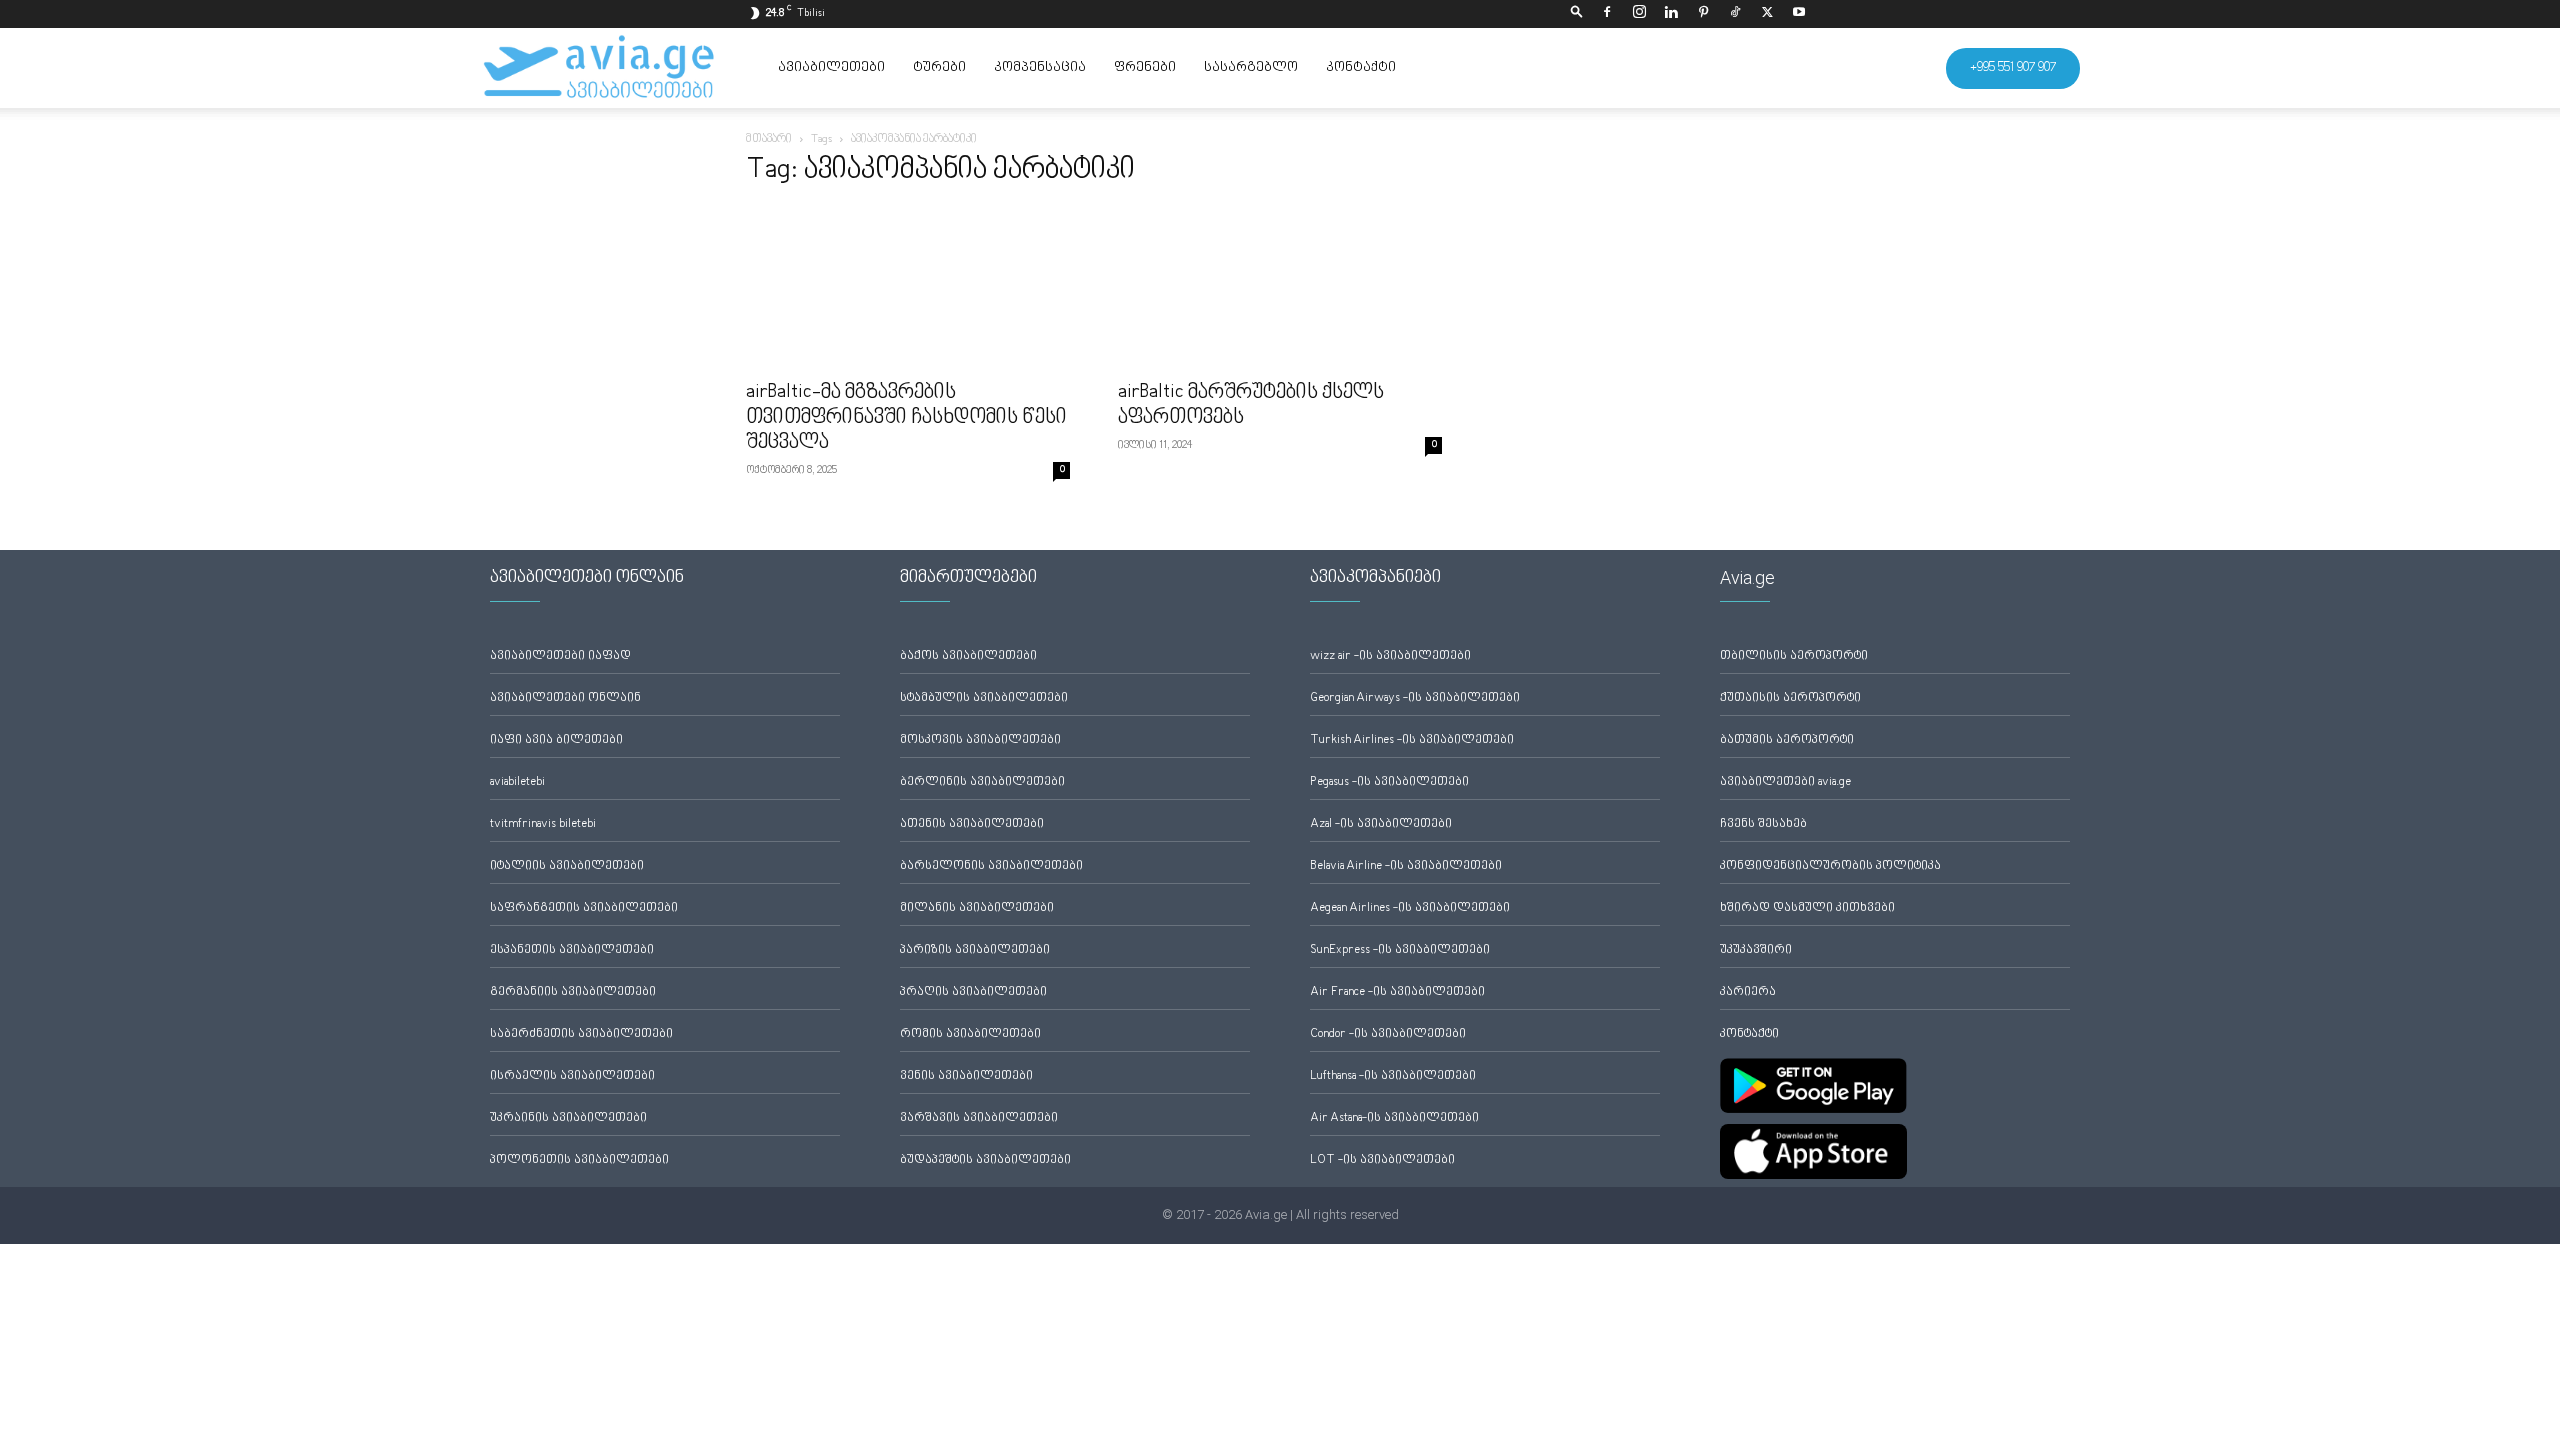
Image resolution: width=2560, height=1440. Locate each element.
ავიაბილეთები (831, 68)
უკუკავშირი (1756, 950)
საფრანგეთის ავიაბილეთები (584, 908)
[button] (1577, 13)
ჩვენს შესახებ (1763, 824)
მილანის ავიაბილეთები (977, 908)
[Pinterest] (1703, 14)
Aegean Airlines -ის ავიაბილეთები (1410, 908)
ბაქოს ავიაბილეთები (968, 656)
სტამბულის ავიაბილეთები (984, 698)
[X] (1767, 14)
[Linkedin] (1671, 14)
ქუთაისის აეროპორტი (1790, 698)
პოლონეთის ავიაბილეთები (579, 1160)
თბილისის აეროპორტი (1794, 656)
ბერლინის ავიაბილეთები (982, 782)
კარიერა (1748, 992)
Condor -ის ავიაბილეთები (1388, 1034)
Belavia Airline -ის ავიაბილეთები (1406, 866)
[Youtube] (1799, 14)
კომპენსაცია (1040, 68)
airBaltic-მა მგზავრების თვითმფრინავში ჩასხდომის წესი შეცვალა (906, 418)
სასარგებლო (1251, 68)
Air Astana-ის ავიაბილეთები (1394, 1118)
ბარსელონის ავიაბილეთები (991, 866)
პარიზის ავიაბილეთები (975, 950)
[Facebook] (1607, 14)
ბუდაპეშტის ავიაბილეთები (985, 1160)
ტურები (939, 68)
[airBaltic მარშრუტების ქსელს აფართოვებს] (1280, 288)
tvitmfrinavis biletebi (543, 824)
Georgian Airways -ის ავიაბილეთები (1415, 698)
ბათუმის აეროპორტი (1787, 740)
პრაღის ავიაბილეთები (973, 992)
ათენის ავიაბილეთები (972, 824)
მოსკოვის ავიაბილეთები (980, 740)
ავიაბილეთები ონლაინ (565, 698)
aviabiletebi (517, 782)
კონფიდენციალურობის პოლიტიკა (1830, 866)
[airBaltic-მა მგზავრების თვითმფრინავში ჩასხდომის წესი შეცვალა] (908, 288)
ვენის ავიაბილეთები (966, 1076)
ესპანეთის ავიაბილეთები (572, 950)
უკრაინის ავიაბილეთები (568, 1118)
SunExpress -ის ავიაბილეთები (1400, 950)
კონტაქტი (1361, 68)
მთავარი (769, 139)
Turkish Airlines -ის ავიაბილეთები (1412, 740)
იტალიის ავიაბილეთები (567, 866)
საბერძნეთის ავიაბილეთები (581, 1034)
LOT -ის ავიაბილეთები (1382, 1160)
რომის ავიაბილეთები (970, 1034)
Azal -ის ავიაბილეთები (1381, 824)
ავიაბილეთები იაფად (560, 656)
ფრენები (1145, 68)
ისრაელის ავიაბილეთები (572, 1076)
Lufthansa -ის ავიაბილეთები (1393, 1076)
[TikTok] (1735, 14)
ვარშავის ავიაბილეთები (979, 1118)
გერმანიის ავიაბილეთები (573, 992)
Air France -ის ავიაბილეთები (1397, 992)
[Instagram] (1639, 14)
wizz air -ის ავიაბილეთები (1390, 656)
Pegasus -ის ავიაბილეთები (1389, 782)
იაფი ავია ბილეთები (556, 740)
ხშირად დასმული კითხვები (1807, 908)
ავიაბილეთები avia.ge (1785, 782)
